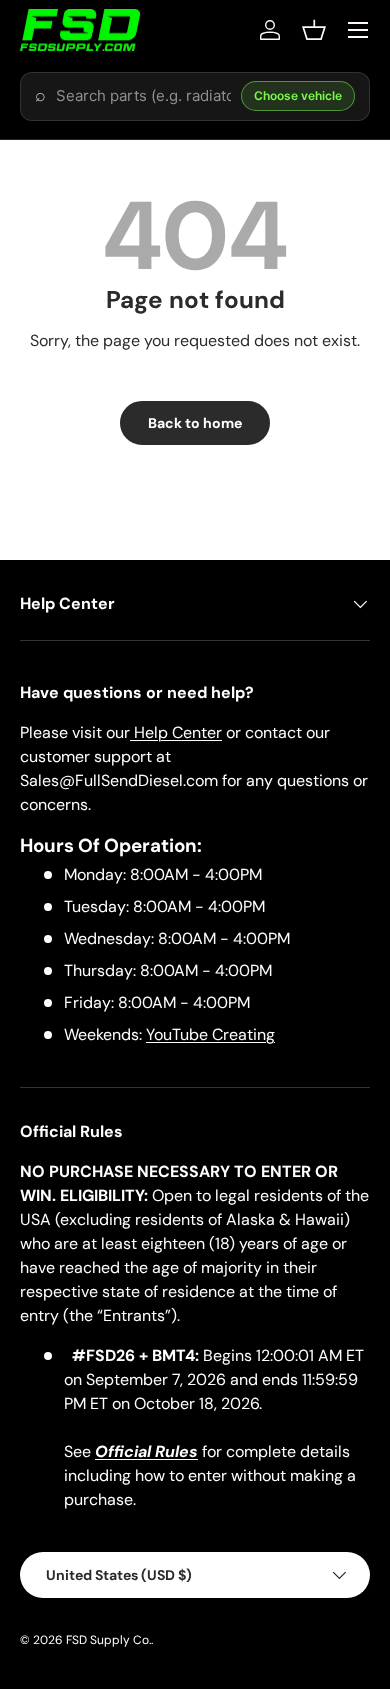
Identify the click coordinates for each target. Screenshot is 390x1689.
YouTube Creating (210, 1034)
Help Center (176, 732)
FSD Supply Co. (108, 1640)
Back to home (195, 423)
